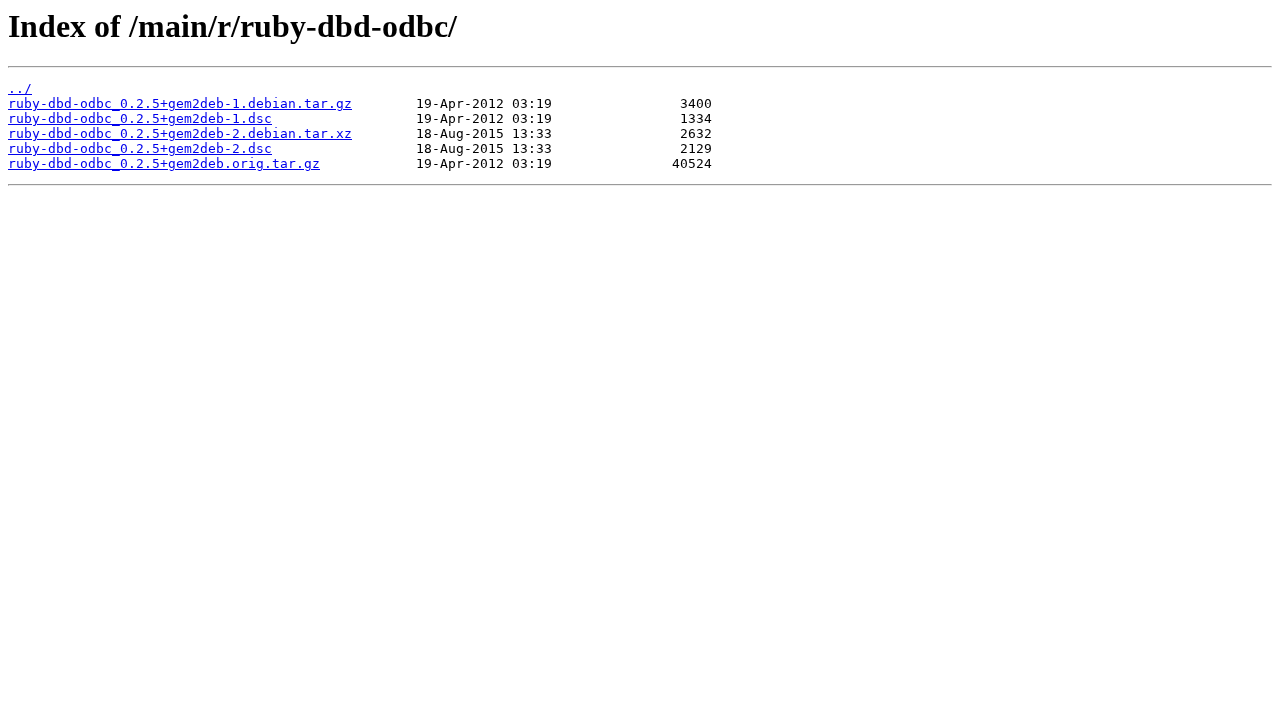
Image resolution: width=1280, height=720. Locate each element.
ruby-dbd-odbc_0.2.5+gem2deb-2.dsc (140, 148)
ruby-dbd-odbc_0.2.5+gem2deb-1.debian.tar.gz (180, 103)
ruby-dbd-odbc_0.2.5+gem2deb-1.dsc (140, 118)
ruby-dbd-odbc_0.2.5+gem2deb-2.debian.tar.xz (180, 133)
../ (20, 88)
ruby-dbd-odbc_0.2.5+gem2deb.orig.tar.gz (164, 163)
